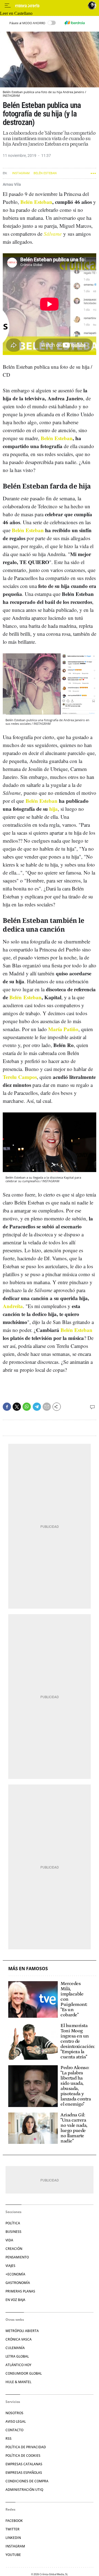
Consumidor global (24, 2373)
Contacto (14, 2430)
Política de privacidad (26, 2447)
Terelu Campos (20, 1077)
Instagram (21, 173)
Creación (14, 2249)
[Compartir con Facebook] (7, 1407)
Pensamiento (17, 2257)
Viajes (10, 2266)
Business (13, 2232)
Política (13, 2223)
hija (53, 809)
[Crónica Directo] (50, 6)
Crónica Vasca (19, 2339)
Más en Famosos (28, 1969)
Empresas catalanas (24, 2464)
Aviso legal (16, 2421)
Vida (9, 2240)
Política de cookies (23, 2456)
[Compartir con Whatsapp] (27, 1407)
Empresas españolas (24, 2473)
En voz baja (15, 2300)
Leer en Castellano (16, 13)
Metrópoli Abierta (22, 2331)
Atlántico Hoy (18, 2365)
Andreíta (13, 1306)
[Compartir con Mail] (47, 1407)
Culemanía (15, 2348)
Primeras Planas (20, 2291)
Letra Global (17, 2356)
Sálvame (53, 234)
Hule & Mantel (18, 2382)
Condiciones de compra (27, 2481)
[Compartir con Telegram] (37, 1407)
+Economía (15, 2274)
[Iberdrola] (75, 23)
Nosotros (14, 2413)
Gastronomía (18, 2283)
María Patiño (63, 1029)
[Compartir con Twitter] (17, 1407)
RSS (9, 2438)
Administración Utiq (24, 2490)
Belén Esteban (45, 173)
